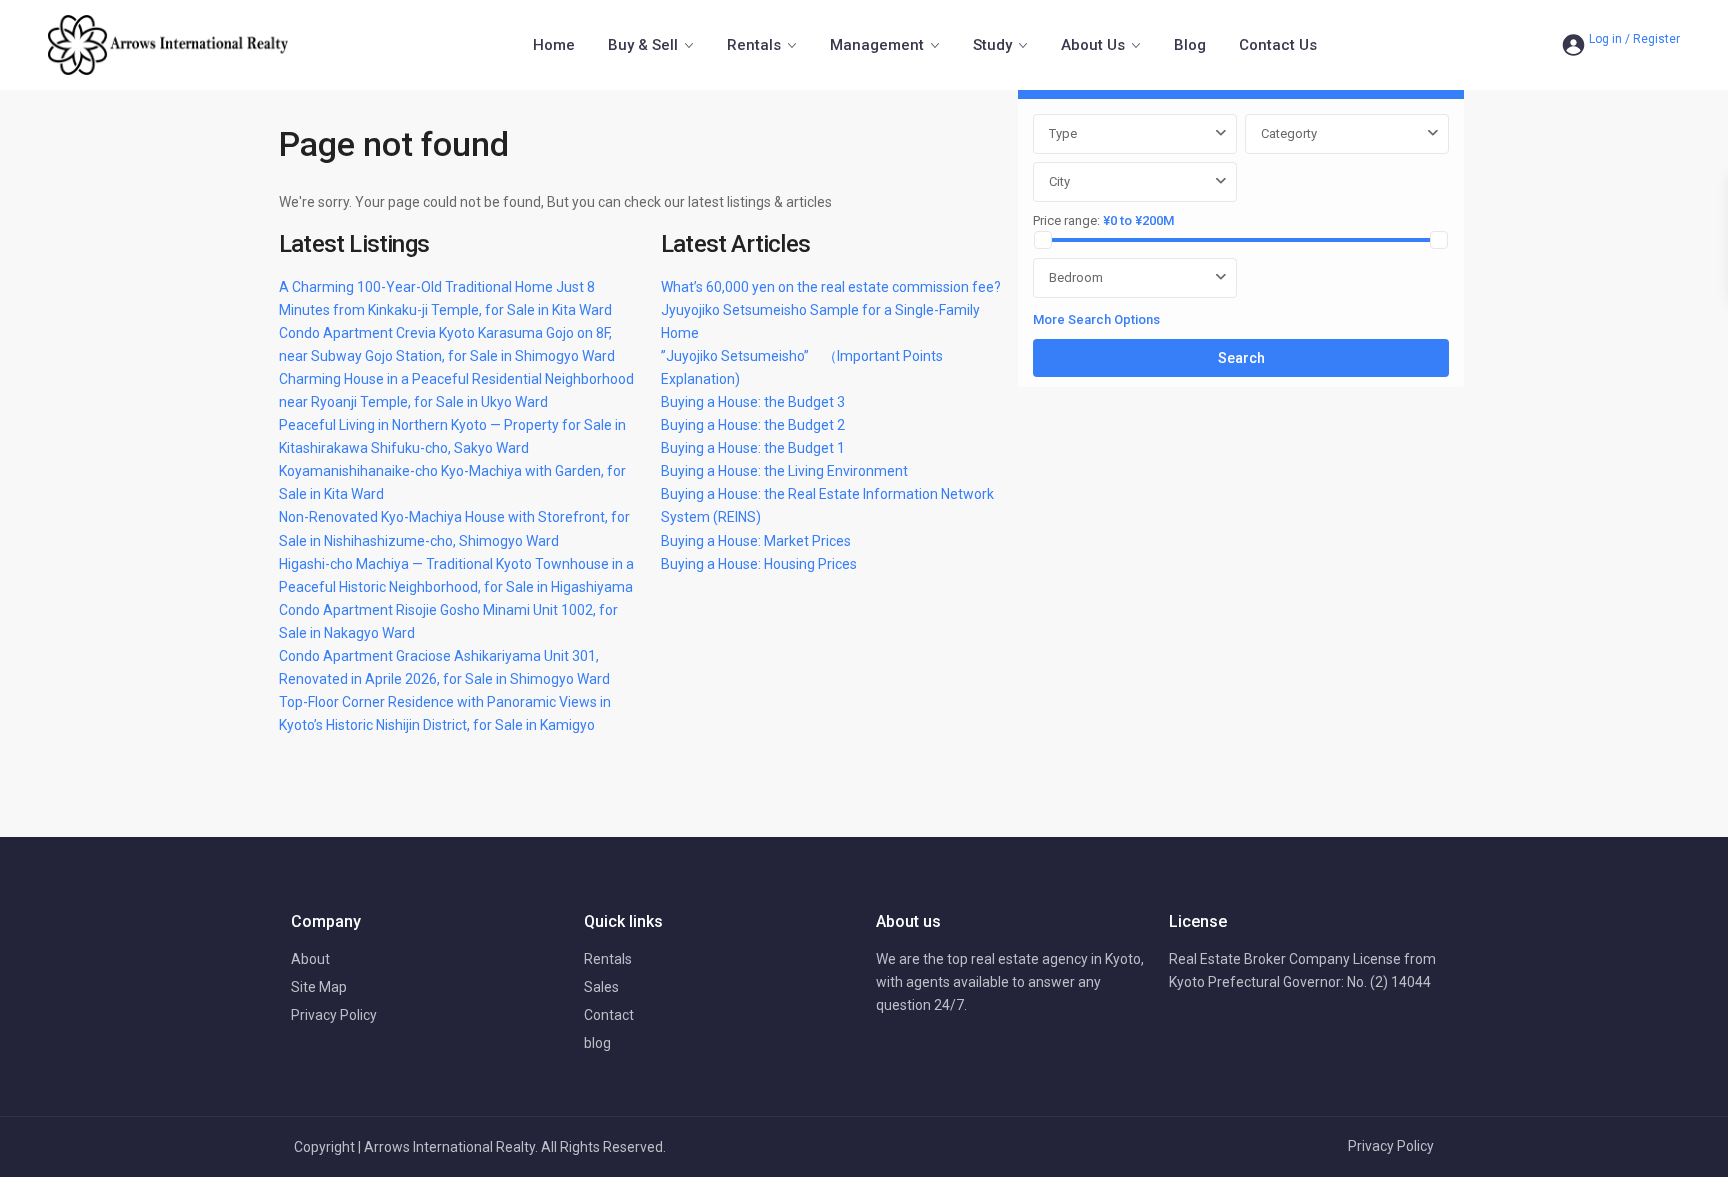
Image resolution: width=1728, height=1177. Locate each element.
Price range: (1066, 220)
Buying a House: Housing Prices (759, 564)
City (1059, 181)
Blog (1190, 45)
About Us (1093, 45)
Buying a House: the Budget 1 (753, 448)
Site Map (319, 987)
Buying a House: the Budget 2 (753, 425)
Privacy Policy (334, 1015)
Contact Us (1278, 45)
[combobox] (1135, 134)
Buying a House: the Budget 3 (753, 402)
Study (992, 45)
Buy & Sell (643, 45)
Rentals (754, 45)
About (310, 959)
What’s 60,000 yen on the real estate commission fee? (831, 287)
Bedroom (1076, 277)
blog (597, 1043)
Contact (609, 1015)
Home (554, 45)
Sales (601, 987)
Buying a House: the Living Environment (784, 471)
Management (877, 45)
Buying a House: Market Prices (756, 541)
